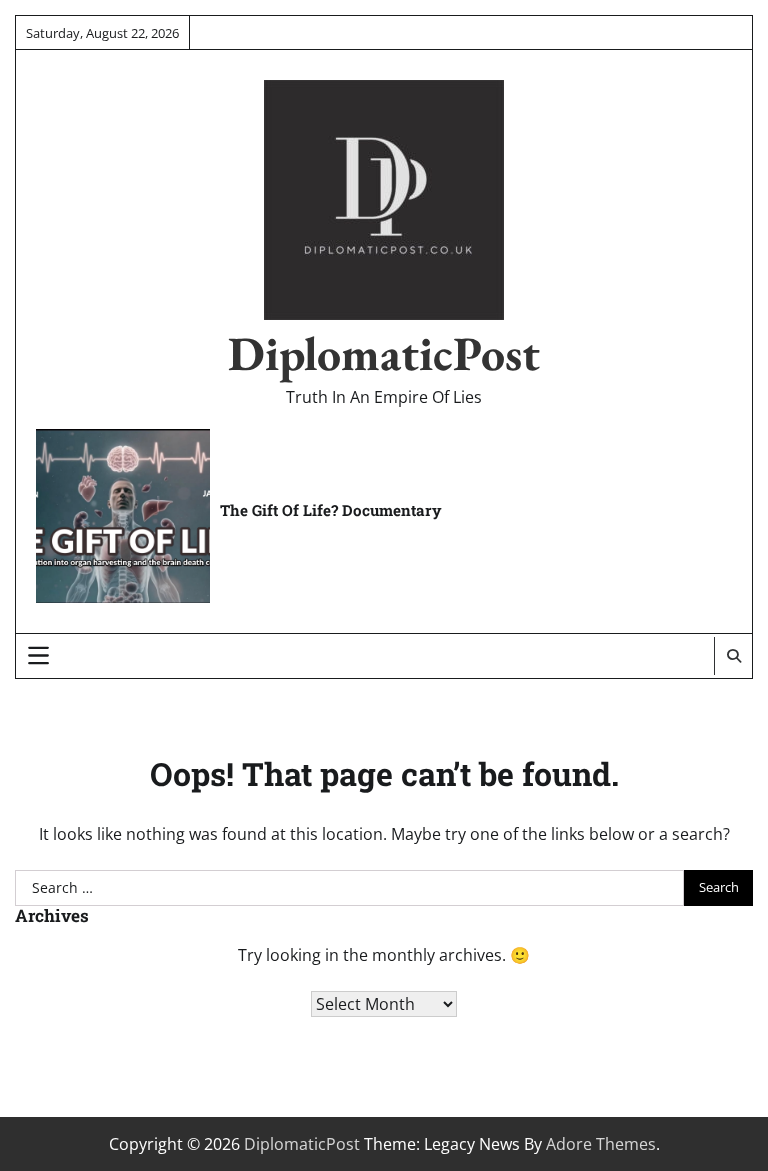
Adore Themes (601, 1144)
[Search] (733, 656)
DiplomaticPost (384, 353)
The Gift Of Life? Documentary (331, 510)
